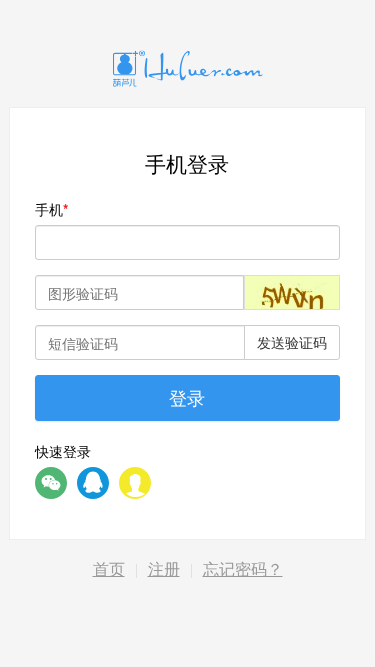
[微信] (51, 483)
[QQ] (93, 483)
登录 (187, 397)
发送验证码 (292, 342)
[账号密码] (135, 483)
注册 (164, 569)
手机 (49, 209)
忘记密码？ (243, 569)
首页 (109, 569)
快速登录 (63, 451)
